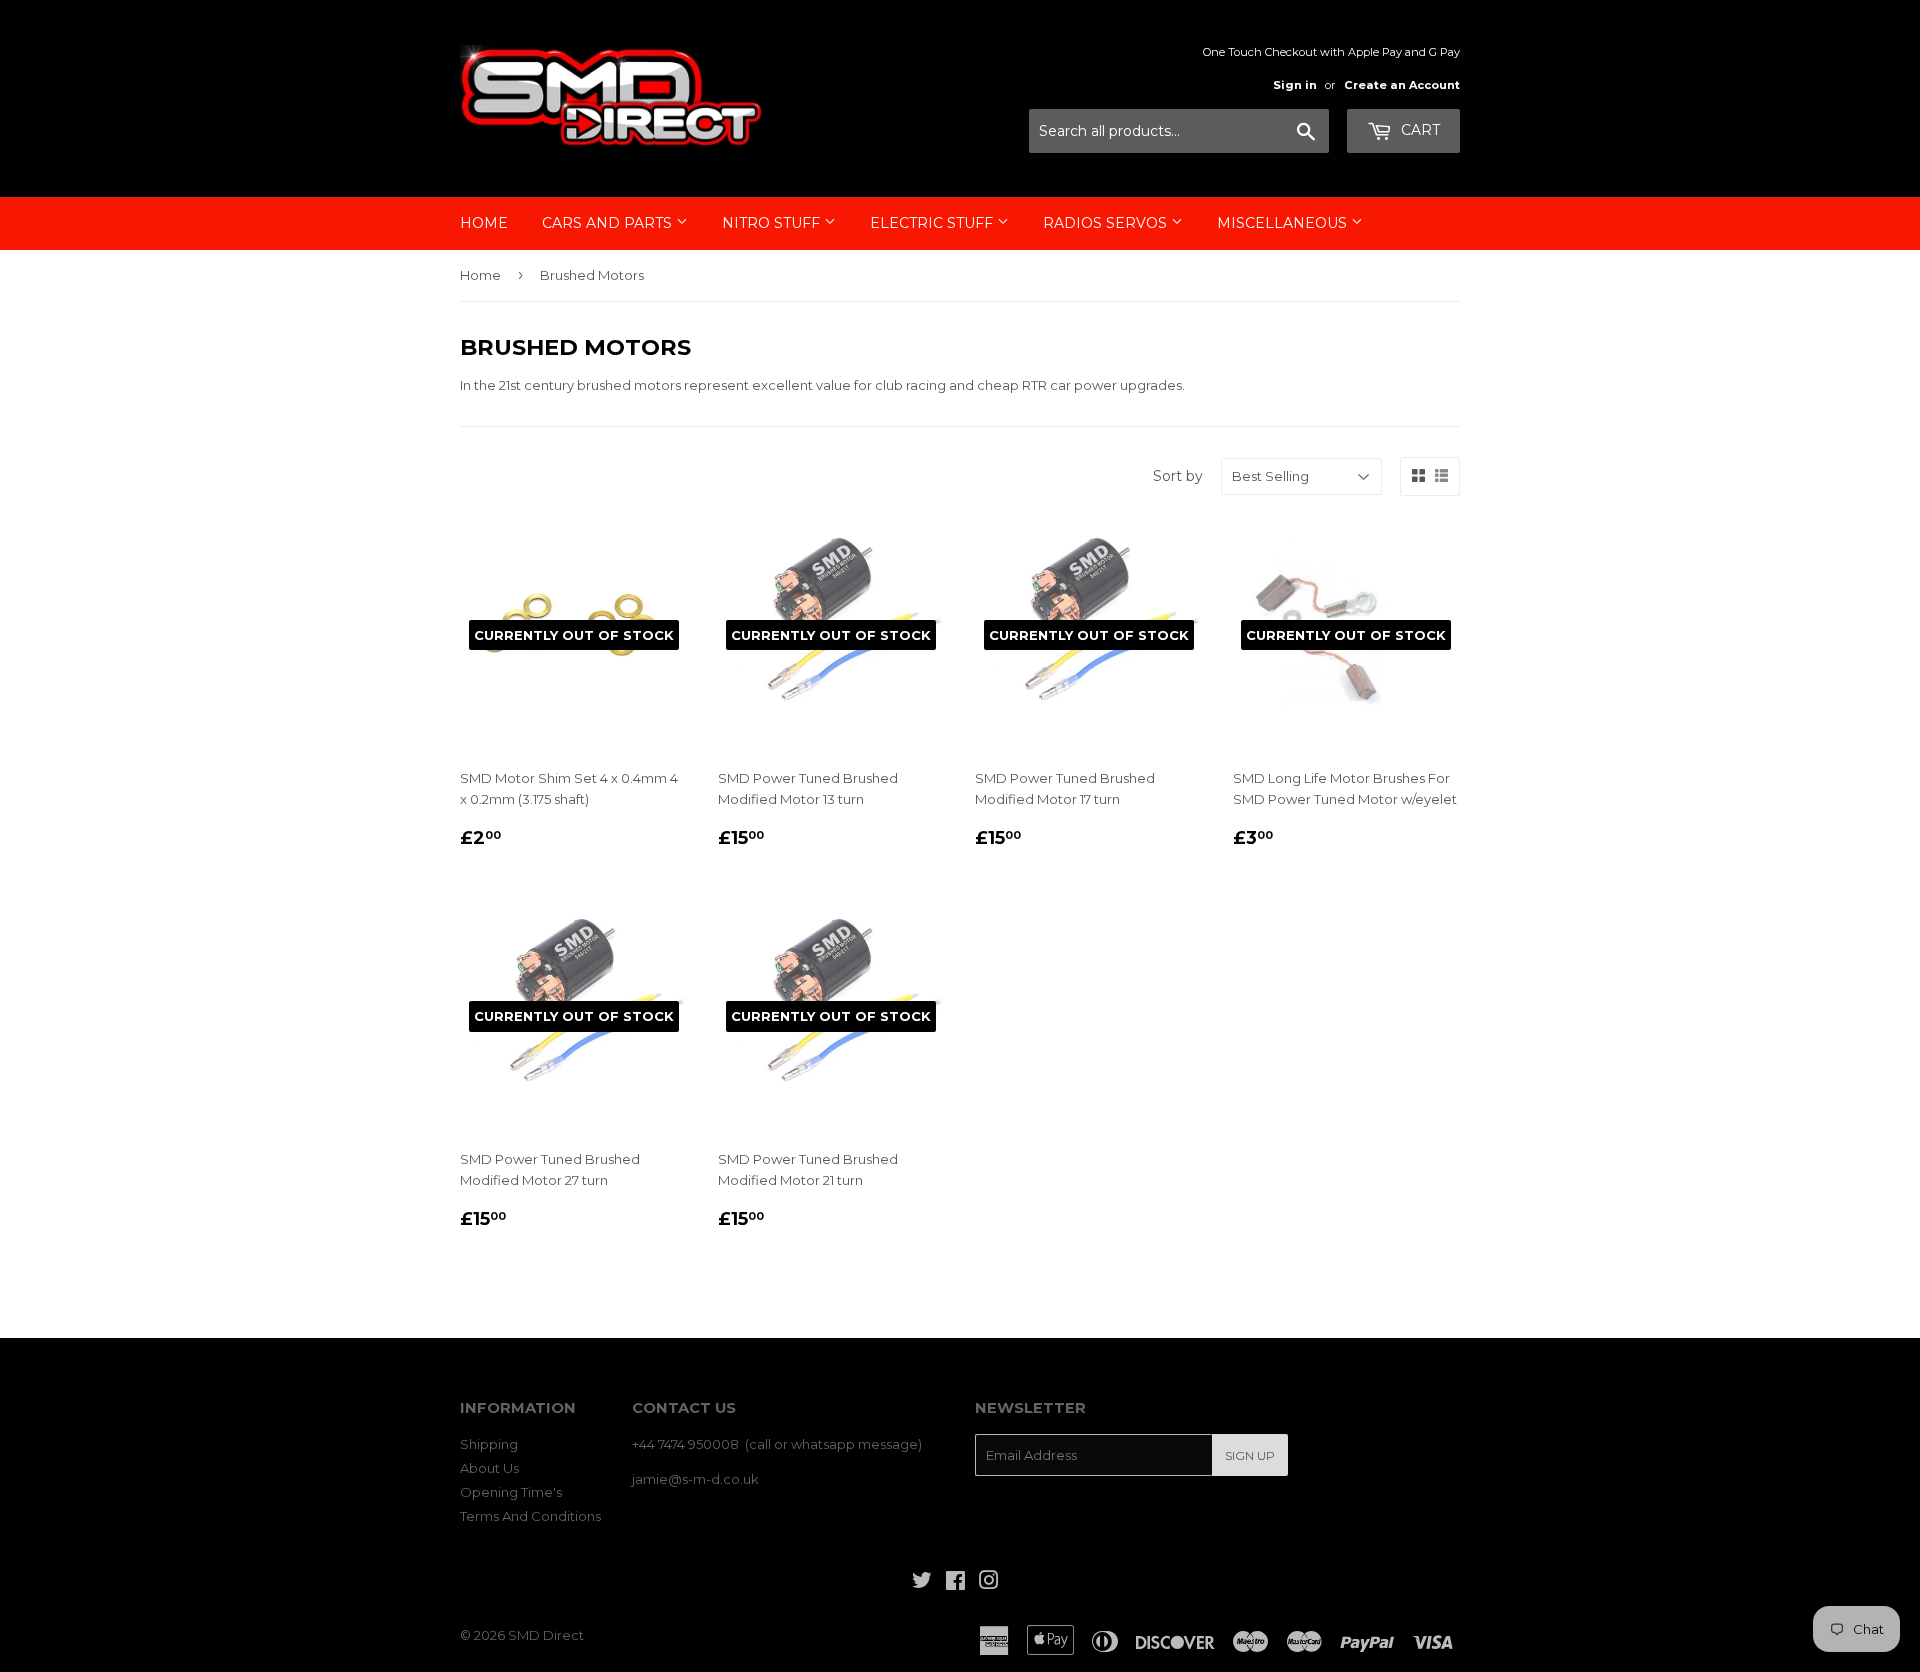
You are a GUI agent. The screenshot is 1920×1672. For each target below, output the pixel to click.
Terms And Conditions (530, 1516)
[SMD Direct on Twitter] (922, 1583)
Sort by (1178, 476)
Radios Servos (1107, 223)
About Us (489, 1468)
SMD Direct (546, 1635)
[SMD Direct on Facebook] (955, 1583)
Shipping (489, 1444)
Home (484, 223)
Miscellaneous (1284, 223)
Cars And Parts (609, 223)
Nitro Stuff (773, 223)
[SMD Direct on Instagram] (989, 1583)
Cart (1418, 130)
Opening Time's (511, 1492)
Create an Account (1402, 85)
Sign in (1295, 85)
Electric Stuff (933, 223)
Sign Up (1250, 1455)
